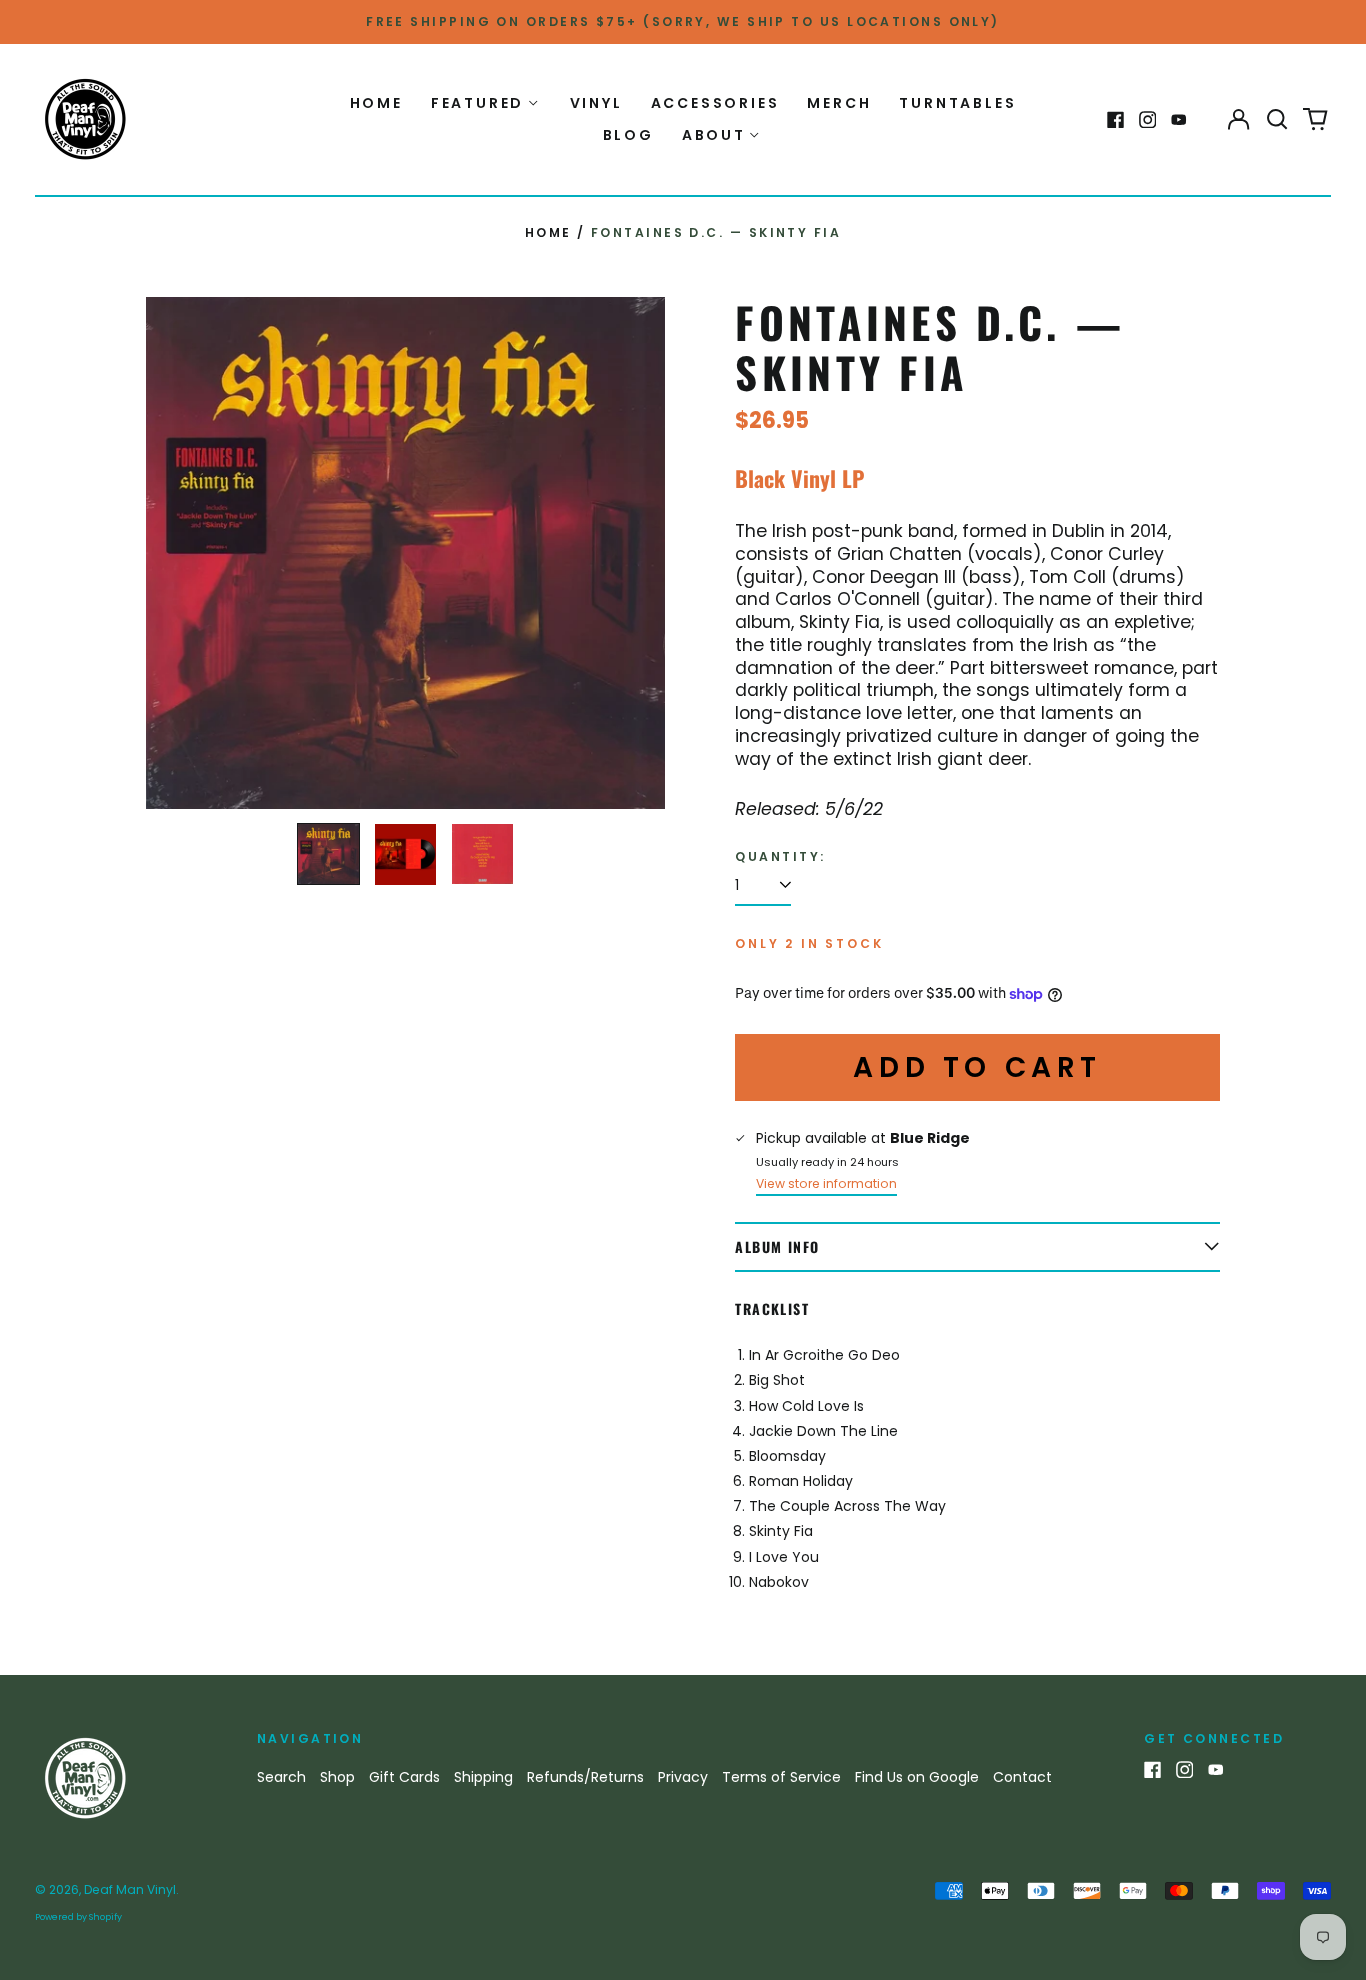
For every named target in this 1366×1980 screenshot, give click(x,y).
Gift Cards (404, 1777)
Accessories (715, 103)
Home (376, 103)
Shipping (483, 1777)
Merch (839, 103)
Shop (337, 1777)
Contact (1022, 1777)
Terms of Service (781, 1777)
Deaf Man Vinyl (130, 1889)
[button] (1277, 120)
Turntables (957, 103)
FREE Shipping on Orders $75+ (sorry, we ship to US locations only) (683, 21)
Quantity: (780, 857)
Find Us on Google (917, 1777)
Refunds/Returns (585, 1777)
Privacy (683, 1777)
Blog (628, 135)
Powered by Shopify (78, 1917)
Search (281, 1777)
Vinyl (596, 103)
